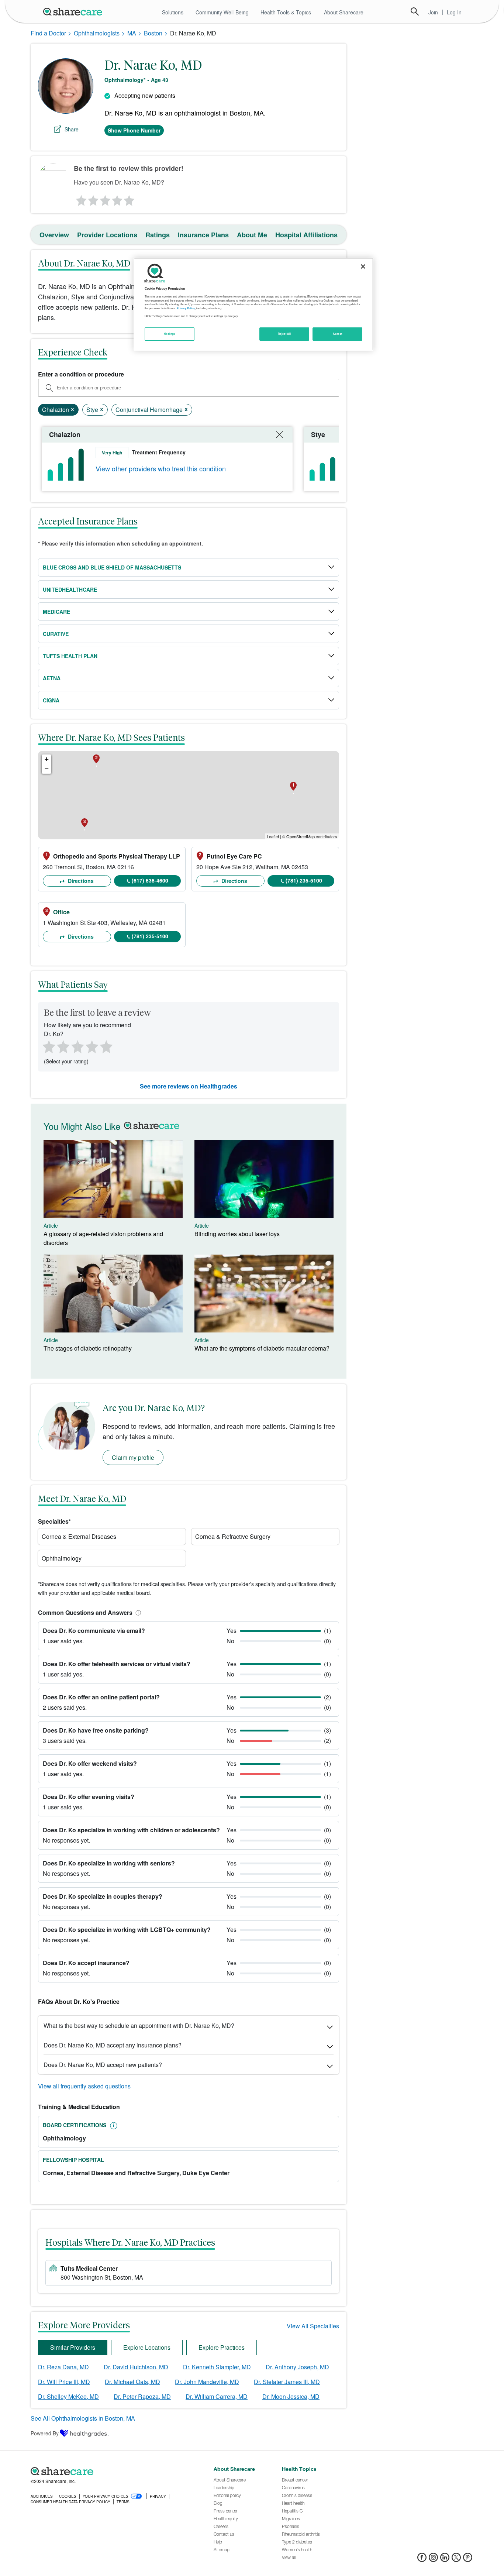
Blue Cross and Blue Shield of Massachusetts (112, 567)
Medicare (56, 612)
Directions (80, 881)
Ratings (158, 235)
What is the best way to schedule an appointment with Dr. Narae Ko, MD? (139, 2025)
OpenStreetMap (301, 836)
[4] (117, 199)
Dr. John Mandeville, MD (207, 2382)
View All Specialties (313, 2326)
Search (415, 11)
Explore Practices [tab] (222, 2347)
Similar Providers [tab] (73, 2347)
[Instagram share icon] (433, 2560)
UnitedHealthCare (70, 589)
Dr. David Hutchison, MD (136, 2367)
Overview (54, 235)
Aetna (52, 678)
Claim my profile (133, 1457)
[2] (93, 199)
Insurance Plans (203, 235)
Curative (56, 634)
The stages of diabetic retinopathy (88, 1348)
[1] (80, 199)
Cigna (51, 700)
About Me (252, 235)
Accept (337, 334)
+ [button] (47, 759)
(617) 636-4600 (150, 880)
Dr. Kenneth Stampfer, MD (217, 2367)
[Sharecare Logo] (74, 11)
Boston (153, 33)
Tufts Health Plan (70, 656)
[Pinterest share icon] (468, 2560)
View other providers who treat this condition (161, 468)
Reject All (284, 334)
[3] (105, 199)
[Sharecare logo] (112, 2471)
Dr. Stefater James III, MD (287, 2382)
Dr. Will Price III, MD (64, 2382)
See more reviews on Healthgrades (189, 1086)
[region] (253, 304)
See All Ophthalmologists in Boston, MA (83, 2418)
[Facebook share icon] (422, 2560)
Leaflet (273, 836)
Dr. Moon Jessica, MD (291, 2396)
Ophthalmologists (97, 33)
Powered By (45, 2433)
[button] (137, 1612)
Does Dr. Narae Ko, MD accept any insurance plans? (113, 2045)
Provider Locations (107, 235)
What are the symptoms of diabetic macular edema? (262, 1348)
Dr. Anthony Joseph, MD (297, 2367)
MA (132, 33)
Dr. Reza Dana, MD (63, 2367)
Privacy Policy (186, 308)
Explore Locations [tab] (147, 2347)
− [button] (47, 769)
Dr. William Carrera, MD (217, 2396)
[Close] (363, 266)
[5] (130, 199)
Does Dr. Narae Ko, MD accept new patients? (103, 2065)
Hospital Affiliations (306, 235)
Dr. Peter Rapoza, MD (142, 2396)
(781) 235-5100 (304, 880)
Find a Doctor (48, 33)
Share (72, 129)
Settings (170, 334)
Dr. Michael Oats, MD (132, 2382)
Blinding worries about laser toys (237, 1234)
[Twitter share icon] (456, 2560)
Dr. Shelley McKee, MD (68, 2396)
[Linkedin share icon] (445, 2560)
